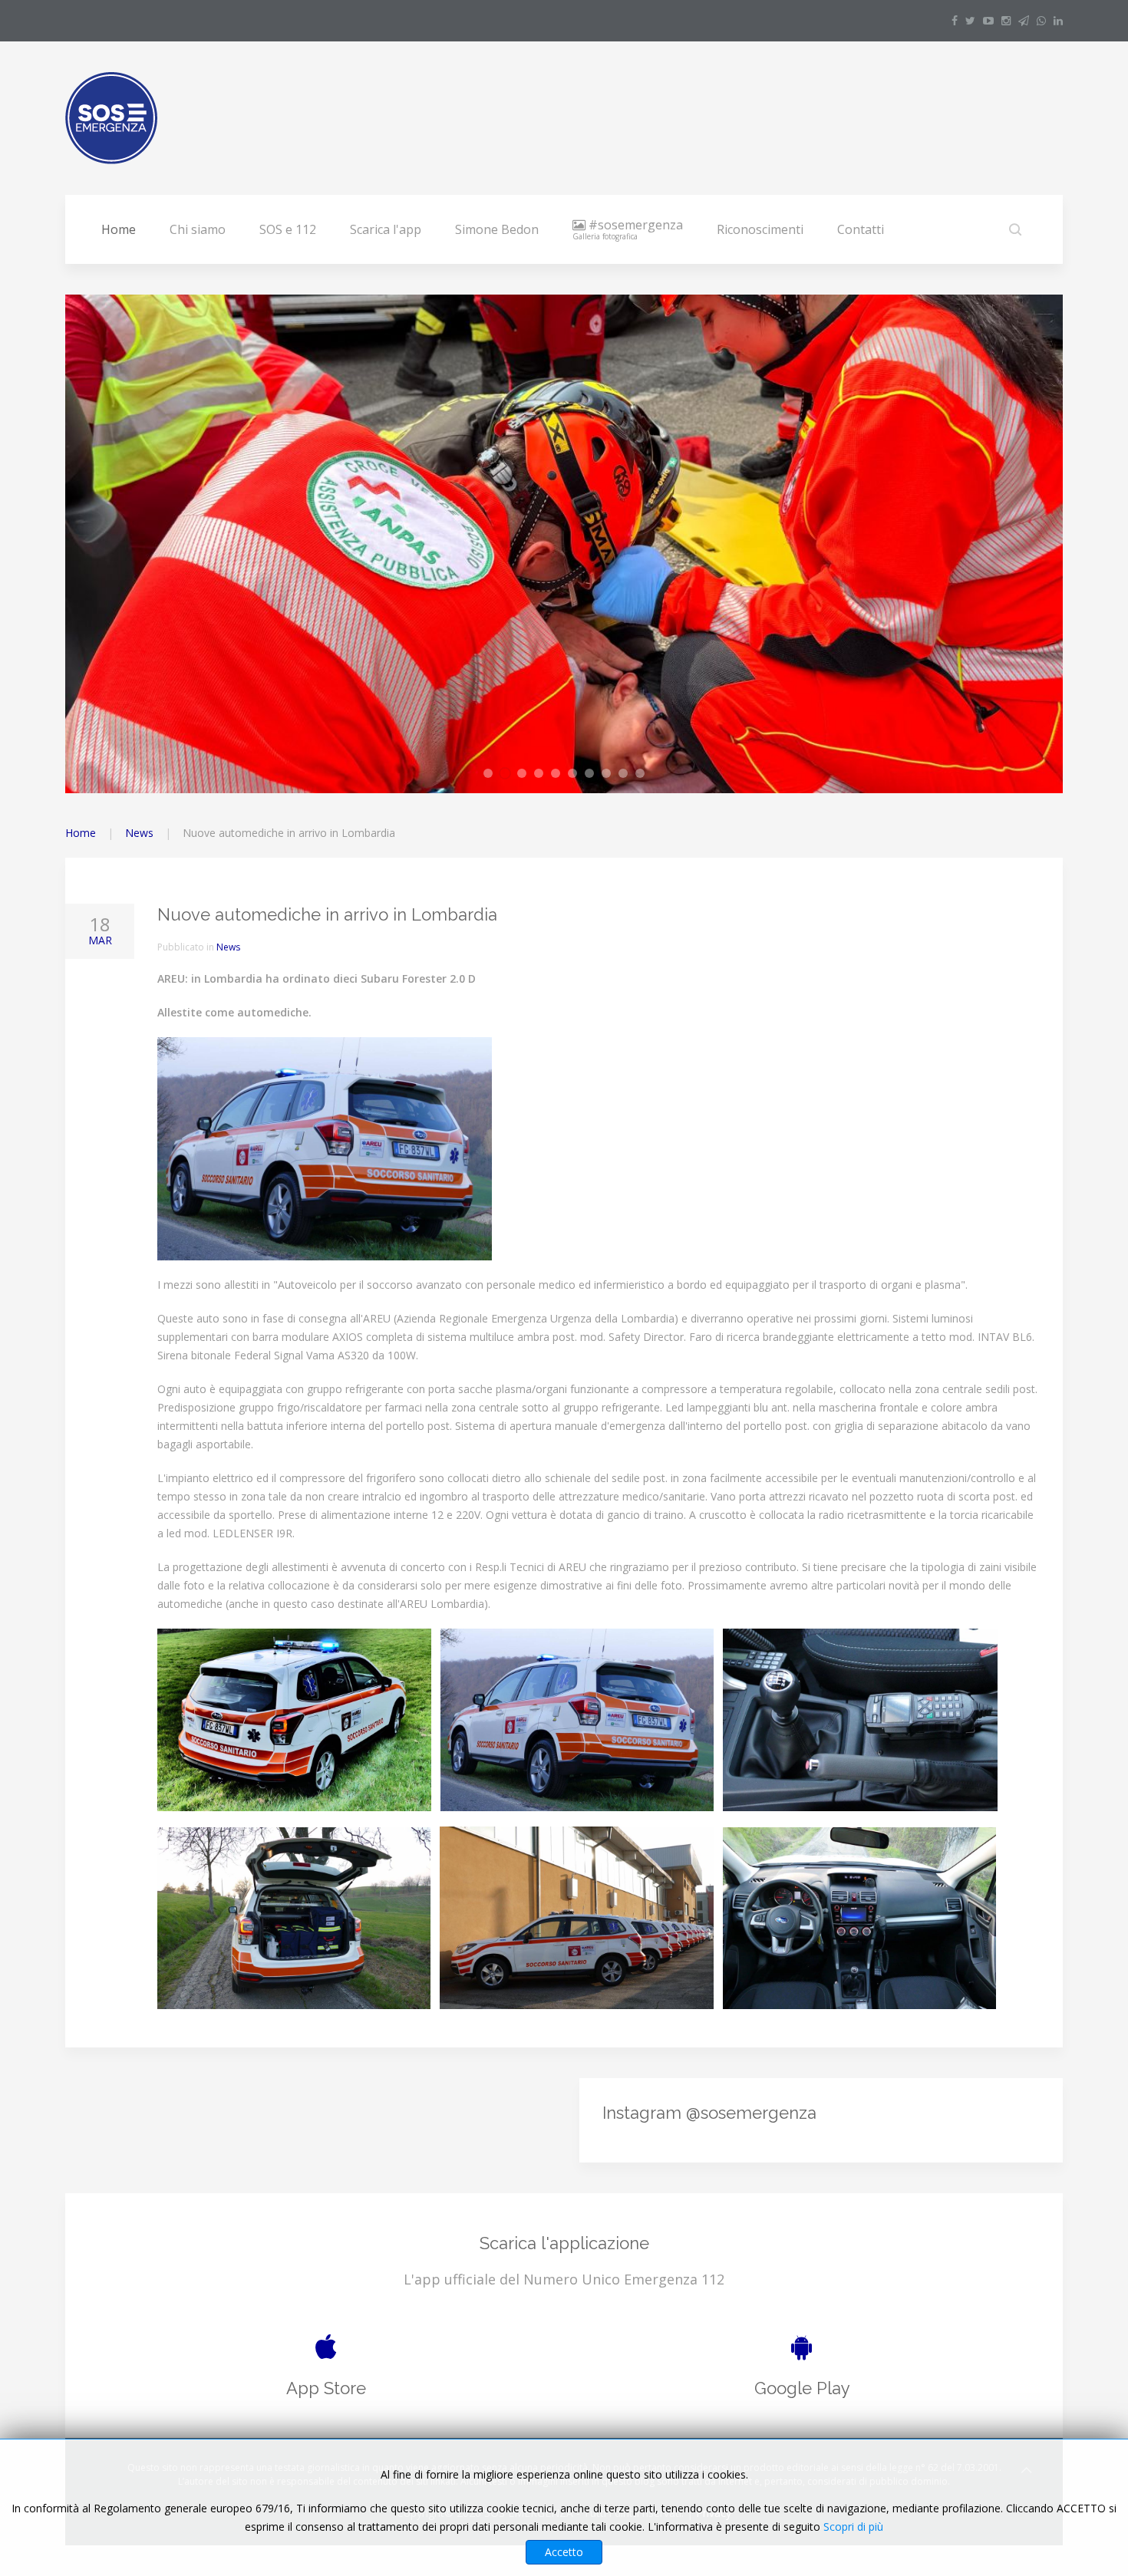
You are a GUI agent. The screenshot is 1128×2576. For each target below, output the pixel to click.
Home (119, 229)
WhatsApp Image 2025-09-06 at (492, 774)
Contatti (861, 229)
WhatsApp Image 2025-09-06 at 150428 (543, 774)
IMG (644, 774)
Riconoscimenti (760, 229)
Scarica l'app (386, 229)
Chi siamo (198, 229)
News (139, 833)
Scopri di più (853, 2527)
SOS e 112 (288, 229)
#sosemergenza (628, 229)
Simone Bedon (497, 229)
